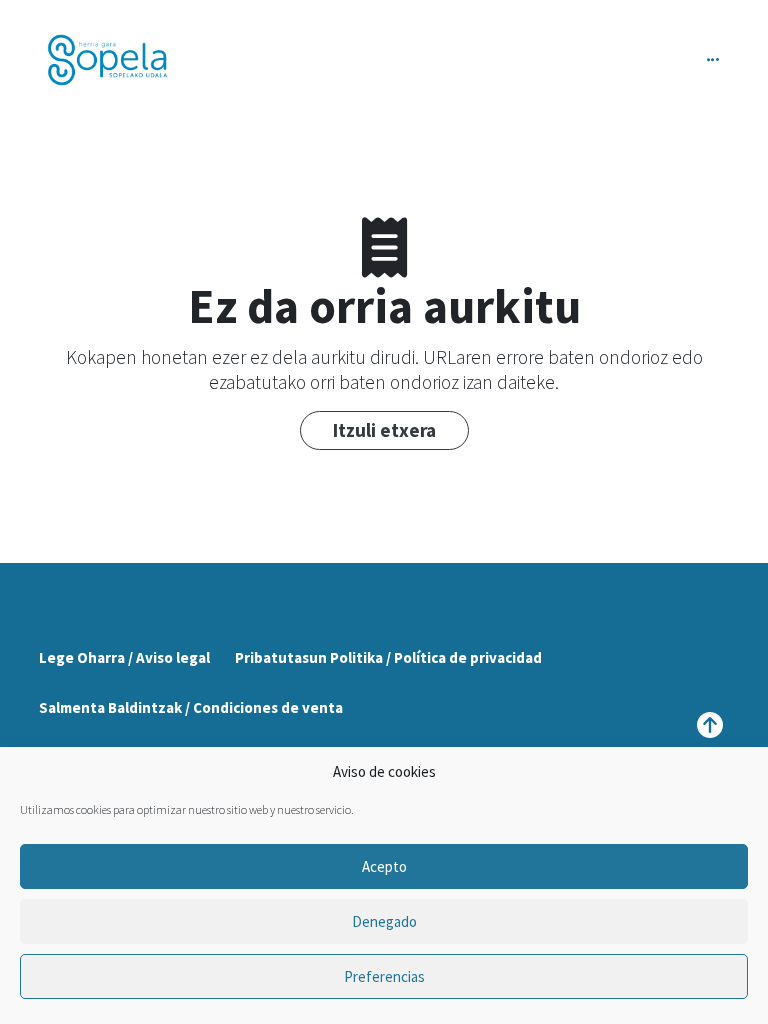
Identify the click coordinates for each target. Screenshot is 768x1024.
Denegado (384, 921)
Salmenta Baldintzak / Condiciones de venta (191, 707)
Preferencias (384, 976)
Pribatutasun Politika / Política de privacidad (388, 657)
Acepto (384, 866)
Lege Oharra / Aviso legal (124, 657)
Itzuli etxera (384, 430)
